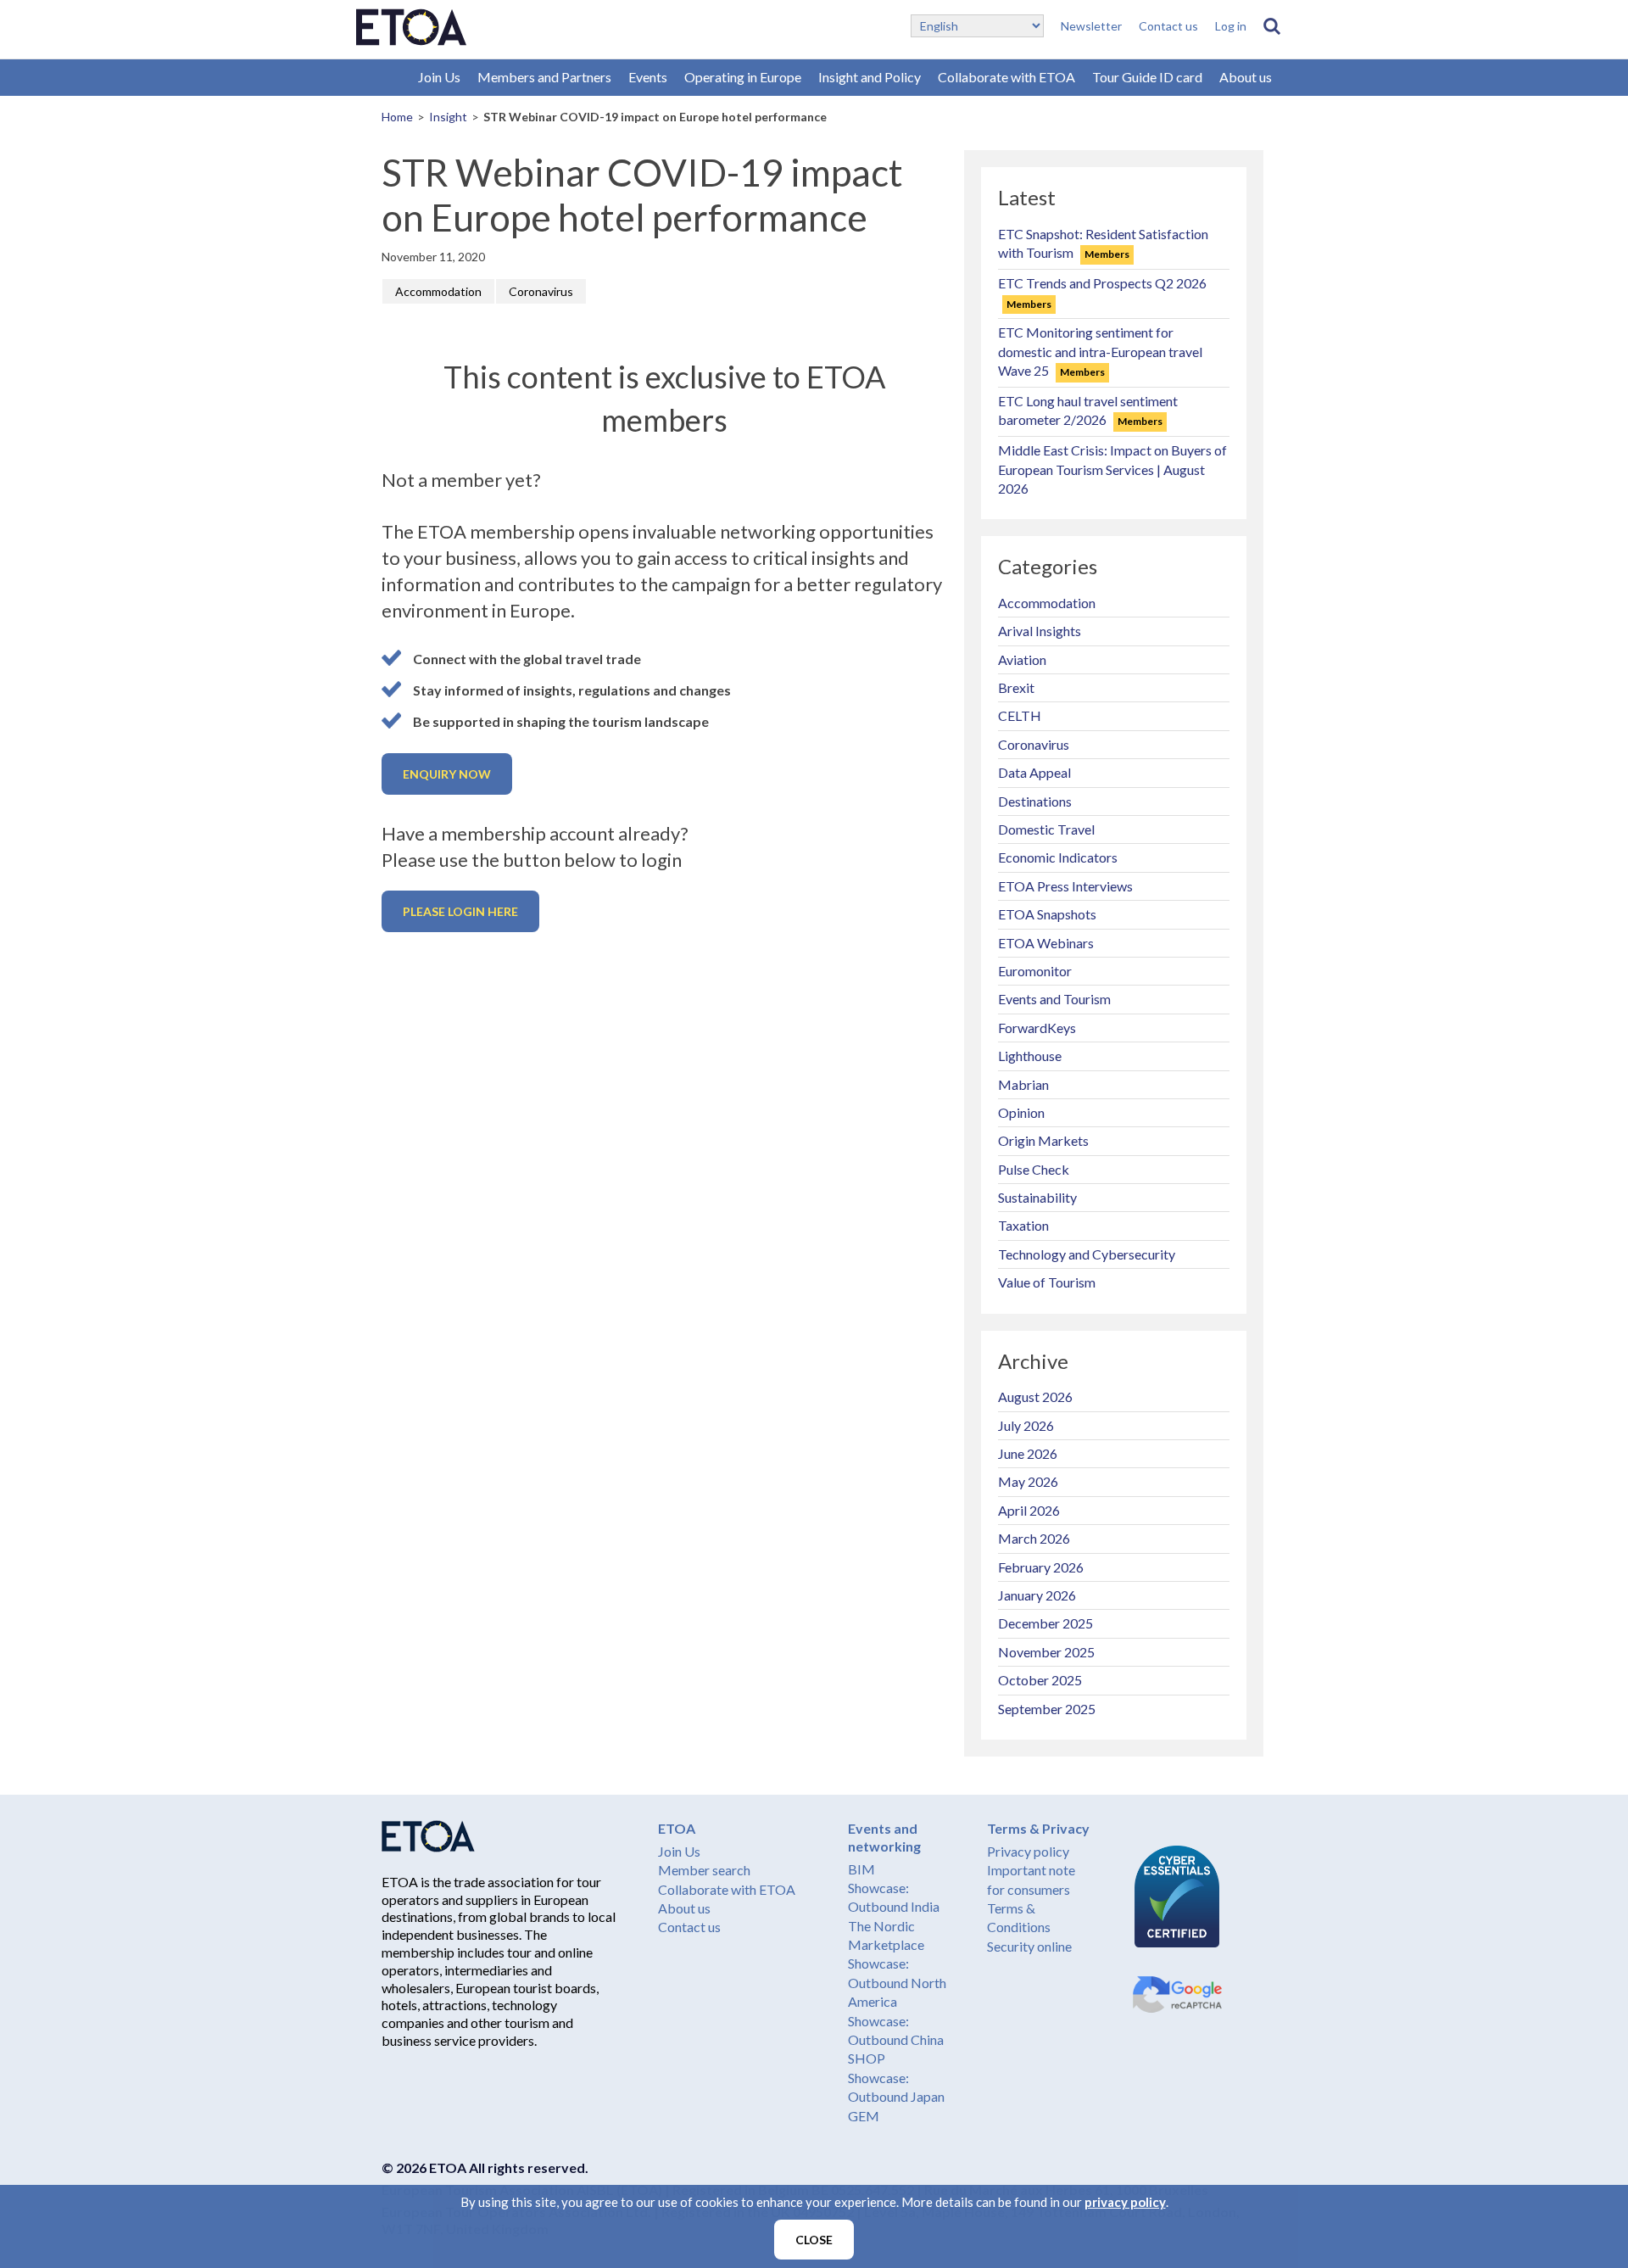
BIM (861, 1869)
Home (397, 117)
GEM (864, 2116)
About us (1246, 77)
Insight (448, 117)
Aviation (1022, 659)
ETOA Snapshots (1047, 914)
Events (648, 77)
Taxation (1023, 1225)
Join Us (439, 77)
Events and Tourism (1054, 999)
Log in (1231, 26)
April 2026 (1029, 1510)
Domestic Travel (1046, 829)
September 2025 (1047, 1709)
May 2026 (1028, 1481)
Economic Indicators (1058, 857)
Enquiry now (447, 774)
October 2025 (1040, 1680)
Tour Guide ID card (1147, 77)
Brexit (1016, 687)
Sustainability (1037, 1197)
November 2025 (1046, 1652)
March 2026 (1034, 1538)
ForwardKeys (1037, 1028)
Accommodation (438, 291)
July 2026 (1026, 1425)
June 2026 (1028, 1453)
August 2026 (1035, 1397)
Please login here (460, 911)
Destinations (1035, 801)
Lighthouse (1030, 1056)
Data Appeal (1034, 772)
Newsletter (1091, 26)
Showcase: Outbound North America (897, 1982)
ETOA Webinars (1046, 943)
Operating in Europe (743, 77)
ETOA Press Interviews (1065, 886)
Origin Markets (1043, 1140)
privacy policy (1125, 2202)
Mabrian (1023, 1084)
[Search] (1272, 26)
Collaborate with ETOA (1006, 77)
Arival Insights (1040, 631)
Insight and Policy (870, 77)
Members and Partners (544, 77)
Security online (1029, 1946)
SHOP (867, 2058)
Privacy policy (1028, 1851)
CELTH (1020, 715)
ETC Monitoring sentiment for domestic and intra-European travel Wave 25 (1100, 351)
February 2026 (1041, 1567)
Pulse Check (1034, 1169)
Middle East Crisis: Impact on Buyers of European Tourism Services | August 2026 (1112, 469)
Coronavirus (541, 291)
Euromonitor (1035, 971)
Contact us (1168, 26)
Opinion (1021, 1112)
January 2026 (1037, 1595)
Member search (704, 1870)
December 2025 (1045, 1623)
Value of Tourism (1047, 1282)
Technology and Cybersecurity (1087, 1254)
